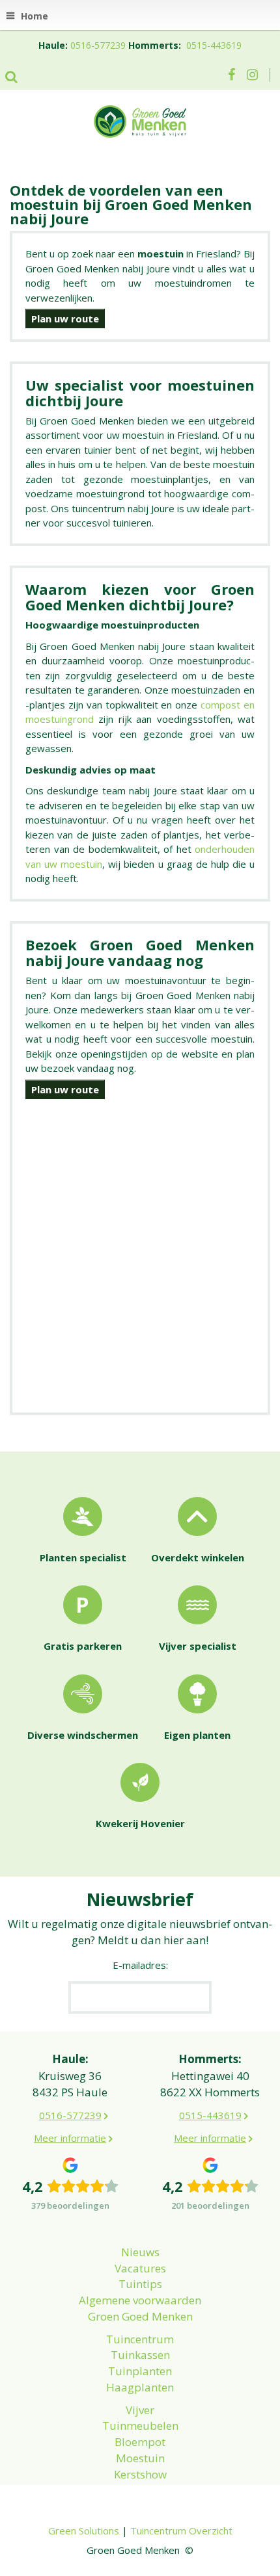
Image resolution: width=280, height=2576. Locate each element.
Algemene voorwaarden (140, 2300)
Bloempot (140, 2442)
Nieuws (140, 2252)
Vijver (140, 2410)
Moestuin (140, 2458)
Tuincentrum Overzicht (181, 2530)
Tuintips (140, 2284)
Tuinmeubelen (140, 2426)
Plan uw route (65, 319)
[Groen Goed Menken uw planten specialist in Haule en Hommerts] (140, 120)
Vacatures (140, 2268)
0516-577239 (98, 45)
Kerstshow (140, 2474)
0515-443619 (214, 45)
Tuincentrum (140, 2339)
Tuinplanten (140, 2371)
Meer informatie (70, 2138)
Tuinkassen (140, 2355)
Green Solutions (84, 2530)
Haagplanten (140, 2387)
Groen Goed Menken (140, 2316)
